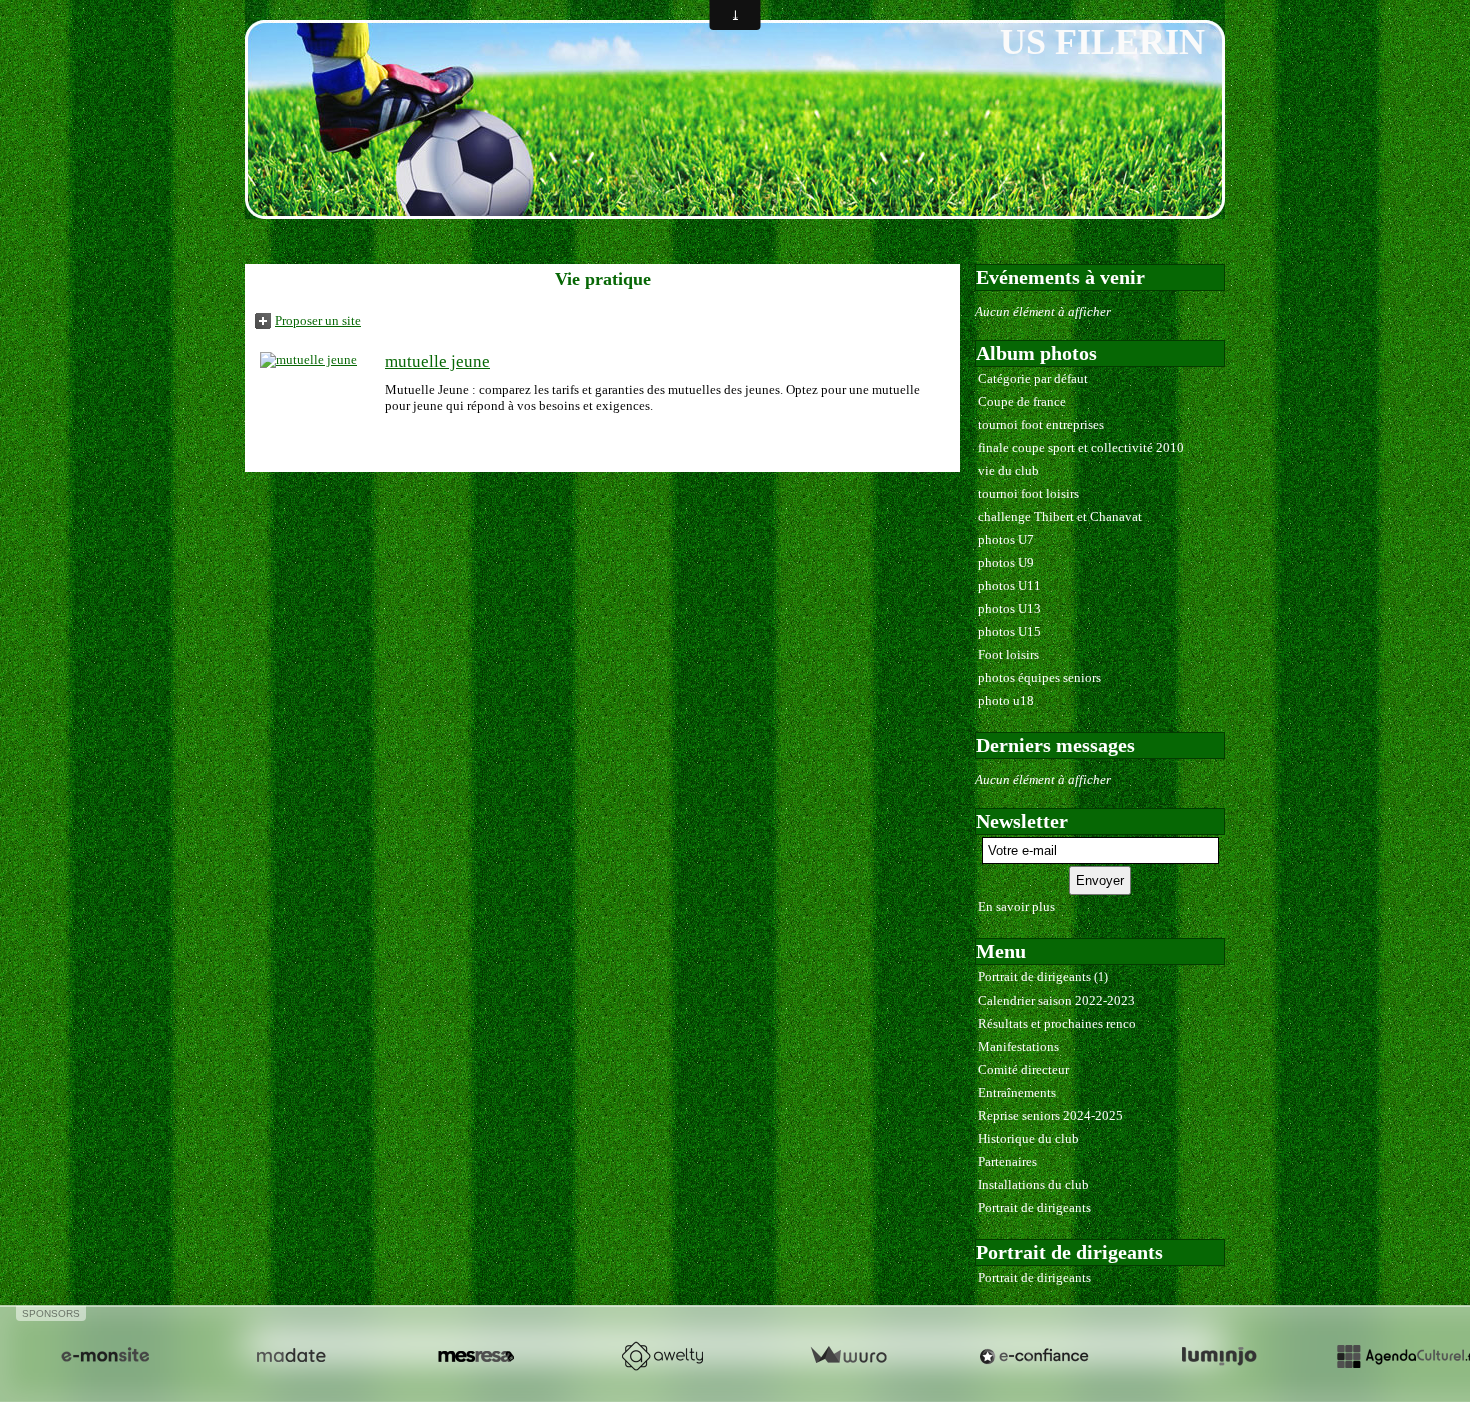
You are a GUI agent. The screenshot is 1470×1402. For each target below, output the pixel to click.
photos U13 (1009, 608)
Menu (1001, 951)
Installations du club (1033, 1184)
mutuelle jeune (437, 361)
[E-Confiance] (1034, 1356)
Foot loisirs (1008, 654)
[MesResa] (476, 1356)
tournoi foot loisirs (1028, 493)
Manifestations (1018, 1046)
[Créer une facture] (848, 1356)
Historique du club (1028, 1138)
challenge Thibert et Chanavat (1060, 516)
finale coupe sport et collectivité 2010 (1081, 447)
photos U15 (1009, 631)
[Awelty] (662, 1356)
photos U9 (1006, 562)
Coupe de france (1022, 401)
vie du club (1008, 470)
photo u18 (1006, 700)
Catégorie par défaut (1033, 378)
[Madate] (291, 1356)
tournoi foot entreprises (1041, 424)
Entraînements (1017, 1092)
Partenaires (1007, 1161)
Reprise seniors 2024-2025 (1050, 1115)
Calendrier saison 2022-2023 (1056, 1000)
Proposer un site (318, 320)
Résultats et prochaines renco (1057, 1023)
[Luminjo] (1219, 1356)
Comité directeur (1023, 1069)
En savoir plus (1016, 906)
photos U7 (1006, 539)
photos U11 (1009, 585)
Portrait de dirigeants (1043, 976)
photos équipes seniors (1039, 677)
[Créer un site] (105, 1356)
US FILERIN (1102, 42)
